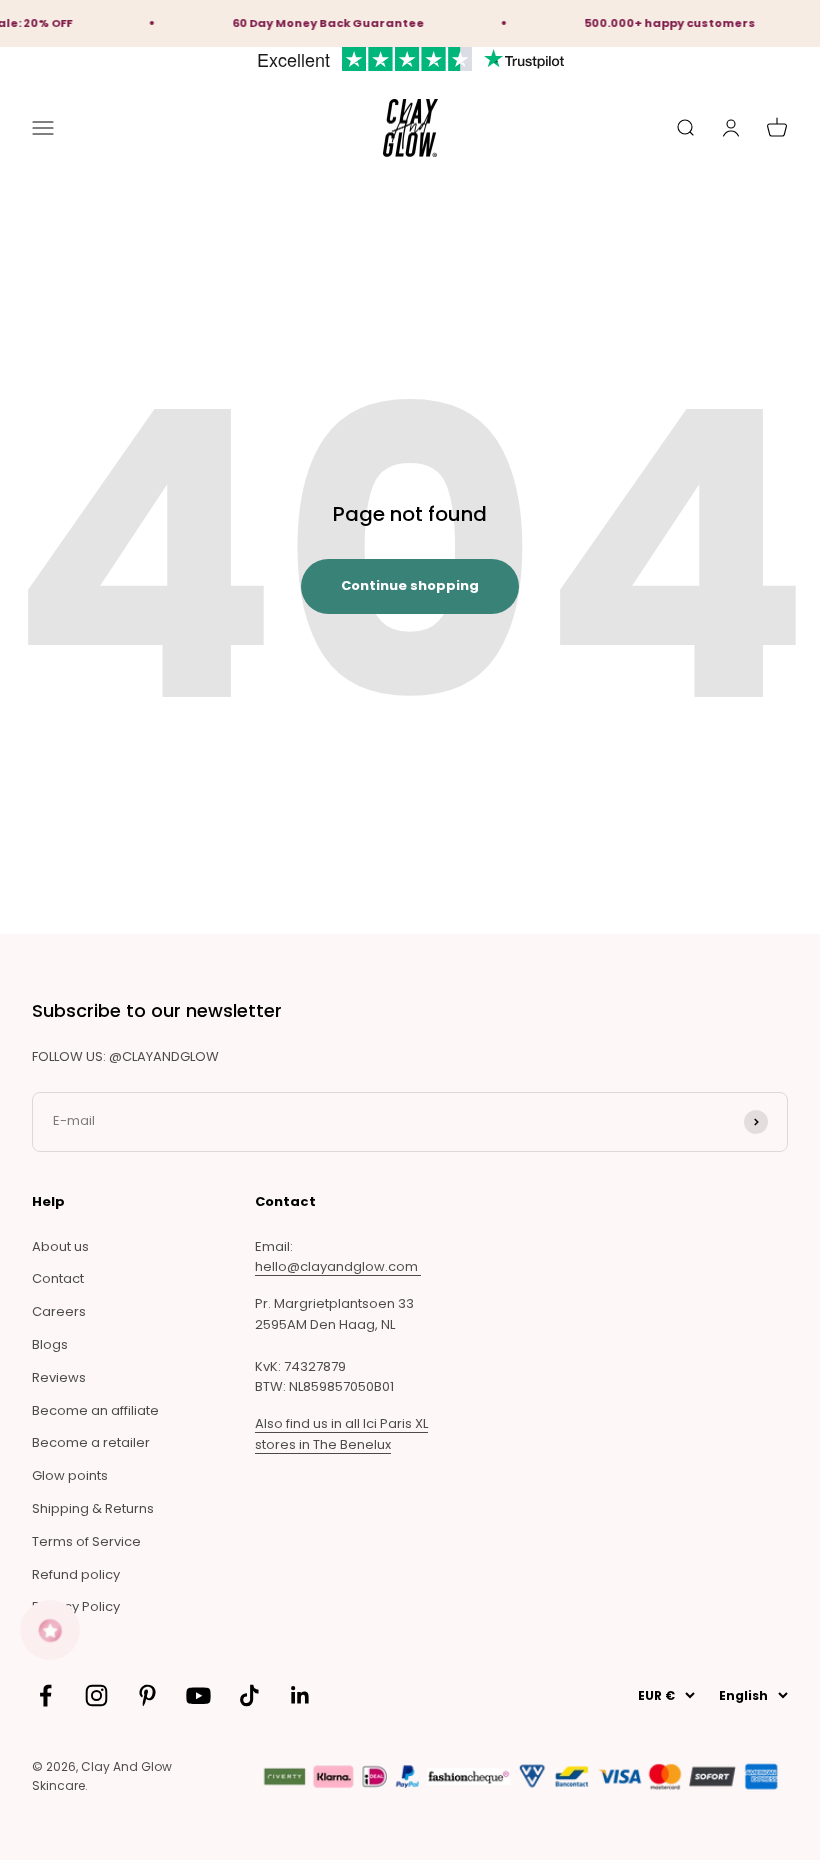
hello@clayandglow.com (338, 1266)
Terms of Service (86, 1541)
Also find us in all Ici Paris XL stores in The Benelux (341, 1434)
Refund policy (76, 1574)
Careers (59, 1311)
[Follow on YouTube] (198, 1695)
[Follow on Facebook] (45, 1695)
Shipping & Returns (93, 1508)
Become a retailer (91, 1442)
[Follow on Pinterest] (147, 1695)
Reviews (59, 1377)
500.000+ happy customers (659, 23)
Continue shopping (410, 585)
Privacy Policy (76, 1606)
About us (60, 1246)
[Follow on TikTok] (249, 1695)
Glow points (70, 1475)
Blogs (50, 1344)
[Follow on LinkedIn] (300, 1695)
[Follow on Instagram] (96, 1695)
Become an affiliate (95, 1410)
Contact (58, 1278)
